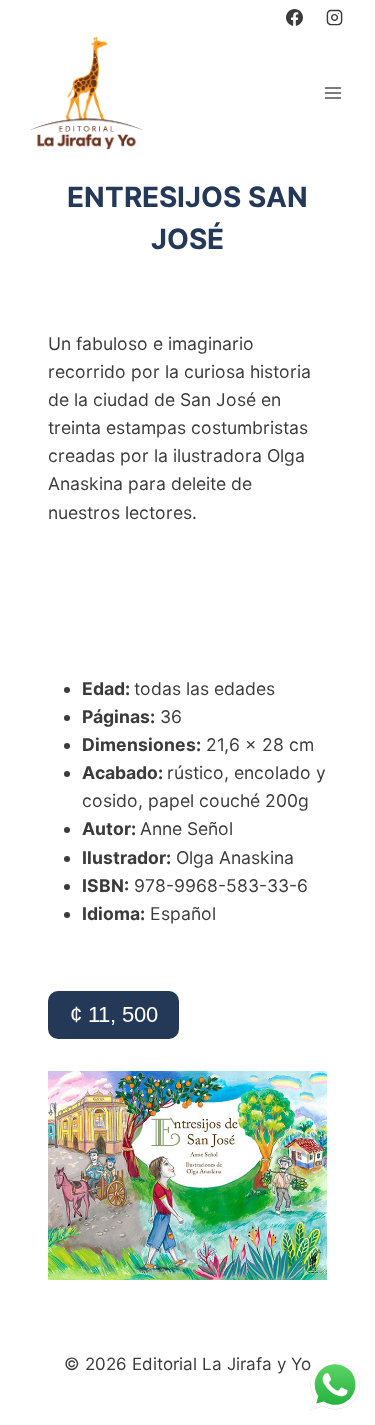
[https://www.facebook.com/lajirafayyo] (295, 17)
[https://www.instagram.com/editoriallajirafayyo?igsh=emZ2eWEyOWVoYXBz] (334, 17)
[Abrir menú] (332, 92)
